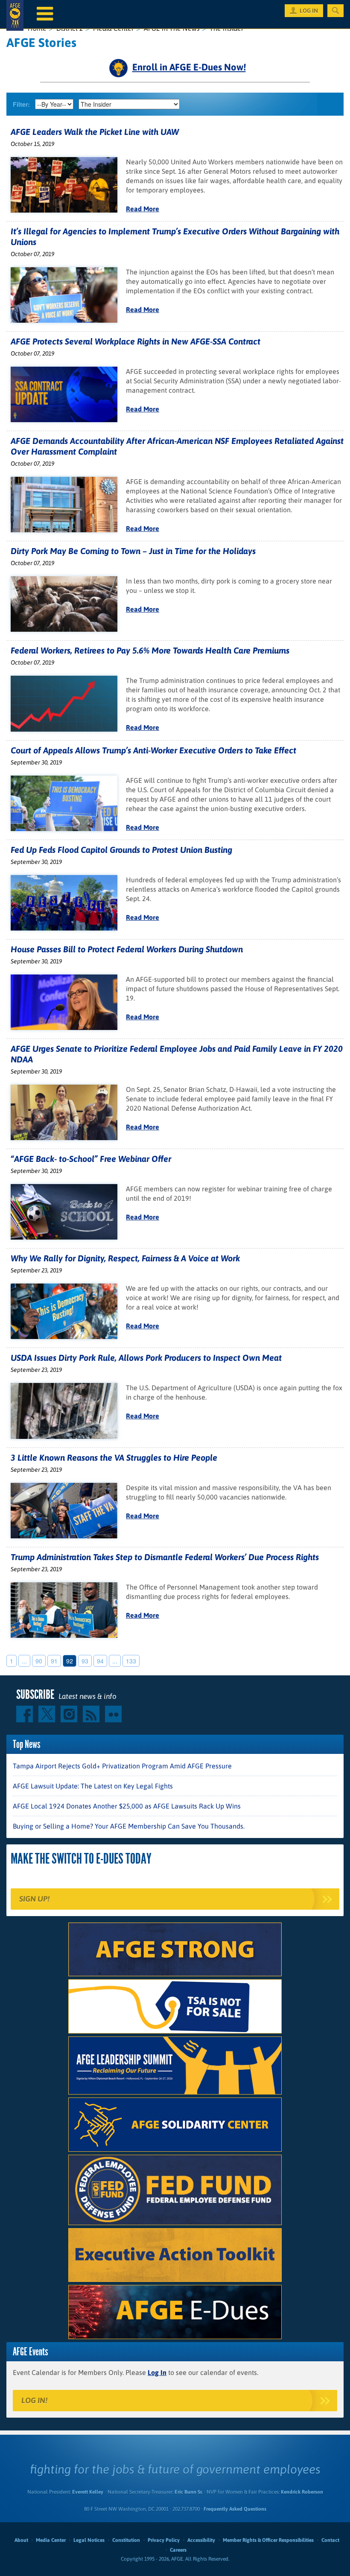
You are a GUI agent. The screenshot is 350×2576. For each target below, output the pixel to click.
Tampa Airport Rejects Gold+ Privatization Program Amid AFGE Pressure (122, 1766)
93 (85, 1661)
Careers (178, 2550)
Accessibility (201, 2540)
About (21, 2540)
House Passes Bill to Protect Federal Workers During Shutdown (127, 949)
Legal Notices (89, 2540)
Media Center (51, 2540)
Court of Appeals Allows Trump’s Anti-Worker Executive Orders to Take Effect (153, 750)
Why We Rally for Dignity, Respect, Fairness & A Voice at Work (125, 1258)
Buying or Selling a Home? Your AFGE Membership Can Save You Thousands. (129, 1826)
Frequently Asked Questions (235, 2509)
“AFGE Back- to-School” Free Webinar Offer (91, 1159)
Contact (330, 2540)
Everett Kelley (88, 2492)
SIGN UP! (34, 1899)
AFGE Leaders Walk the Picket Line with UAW (95, 132)
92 (70, 1661)
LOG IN (309, 11)
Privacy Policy (164, 2540)
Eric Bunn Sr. (188, 2492)
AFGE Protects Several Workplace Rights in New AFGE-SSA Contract (136, 341)
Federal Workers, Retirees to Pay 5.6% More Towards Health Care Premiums (150, 650)
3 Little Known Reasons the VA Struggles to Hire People (114, 1457)
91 (54, 1661)
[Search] (335, 11)
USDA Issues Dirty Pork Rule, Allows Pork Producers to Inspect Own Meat (146, 1358)
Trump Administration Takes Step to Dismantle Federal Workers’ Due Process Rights (165, 1557)
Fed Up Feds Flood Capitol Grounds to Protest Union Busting (121, 850)
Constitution (126, 2540)
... (24, 1661)
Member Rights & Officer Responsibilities (268, 2540)
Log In (157, 2372)
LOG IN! (34, 2400)
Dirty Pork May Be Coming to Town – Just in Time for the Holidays (133, 551)
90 (39, 1661)
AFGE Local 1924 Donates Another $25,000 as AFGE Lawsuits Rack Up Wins (127, 1806)
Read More (143, 209)
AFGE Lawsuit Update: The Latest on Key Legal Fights (93, 1786)
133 (131, 1661)
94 (100, 1661)
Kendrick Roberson (302, 2492)
